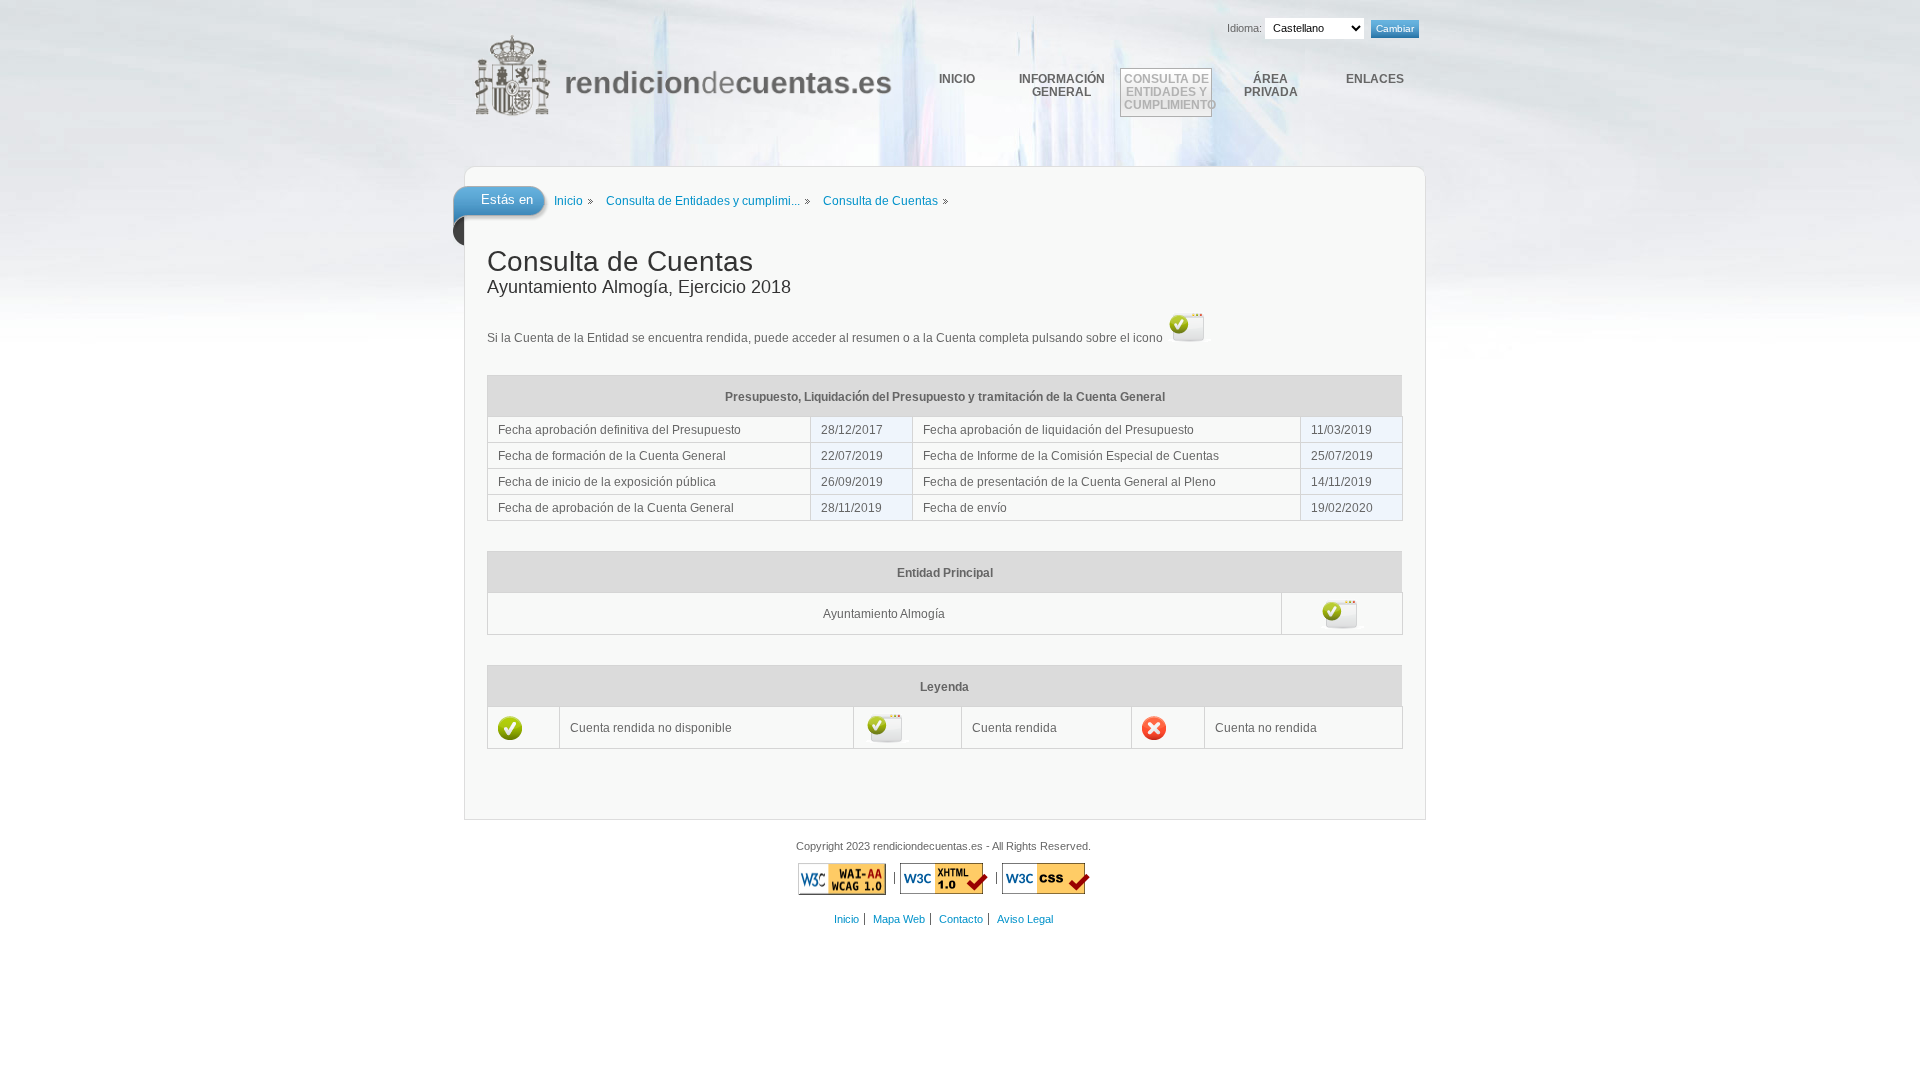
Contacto (961, 919)
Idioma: (1244, 28)
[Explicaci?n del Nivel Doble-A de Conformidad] (842, 878)
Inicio (957, 78)
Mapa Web (899, 919)
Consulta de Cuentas (880, 201)
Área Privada (1271, 85)
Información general (1062, 85)
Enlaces (1375, 78)
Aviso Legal (1025, 919)
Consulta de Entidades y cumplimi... (703, 201)
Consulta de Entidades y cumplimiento (1168, 91)
